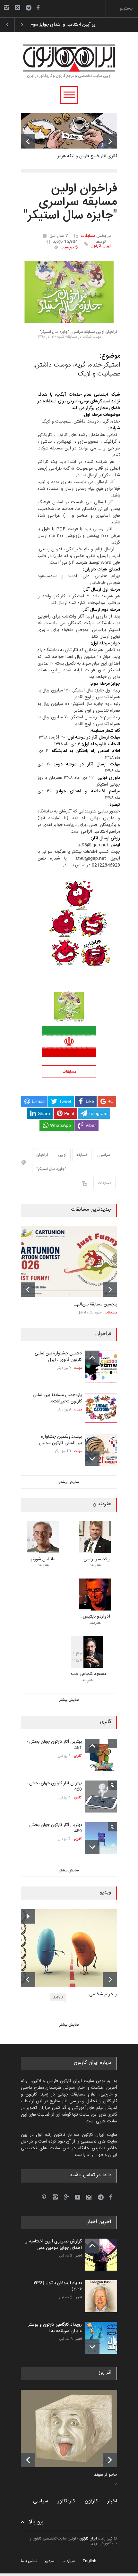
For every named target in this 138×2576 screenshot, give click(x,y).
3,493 (58, 1997)
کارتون (91, 2501)
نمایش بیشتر (69, 1482)
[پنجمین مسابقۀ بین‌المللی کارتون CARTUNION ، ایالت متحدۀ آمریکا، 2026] (69, 1262)
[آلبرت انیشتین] (74, 2428)
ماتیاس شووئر (43, 1559)
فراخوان (42, 1155)
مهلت (78, 1368)
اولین (62, 1155)
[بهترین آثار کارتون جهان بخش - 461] (101, 1755)
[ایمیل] (18, 7)
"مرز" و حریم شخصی (108, 1995)
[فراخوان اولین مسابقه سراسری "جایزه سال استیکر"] (69, 292)
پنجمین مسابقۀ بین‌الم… (96, 1304)
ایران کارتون (101, 246)
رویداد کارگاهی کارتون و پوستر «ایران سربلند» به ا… (55, 2328)
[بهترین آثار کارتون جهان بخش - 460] (101, 1797)
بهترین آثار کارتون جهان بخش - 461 (54, 1745)
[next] (110, 141)
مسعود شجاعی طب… (87, 1674)
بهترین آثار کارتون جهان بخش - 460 (54, 1787)
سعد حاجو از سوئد (110, 2475)
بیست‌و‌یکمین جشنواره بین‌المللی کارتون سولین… (59, 1440)
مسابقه (82, 1155)
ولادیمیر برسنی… (95, 1559)
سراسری (104, 1155)
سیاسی (41, 2501)
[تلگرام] (30, 8)
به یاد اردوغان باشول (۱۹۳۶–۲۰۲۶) (58, 25)
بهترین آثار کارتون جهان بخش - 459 (54, 1828)
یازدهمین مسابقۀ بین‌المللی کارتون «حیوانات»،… (57, 1398)
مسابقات (88, 236)
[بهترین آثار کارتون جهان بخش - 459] (101, 1838)
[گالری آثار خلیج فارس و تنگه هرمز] (69, 131)
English (90, 2561)
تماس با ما (29, 2561)
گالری (78, 1756)
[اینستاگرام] (6, 7)
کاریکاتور (66, 2501)
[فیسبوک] (38, 7)
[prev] (28, 141)
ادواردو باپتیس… (95, 1617)
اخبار (79, 2256)
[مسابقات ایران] (69, 1042)
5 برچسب (69, 247)
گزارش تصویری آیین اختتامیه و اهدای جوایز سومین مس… (54, 2245)
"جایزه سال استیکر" (51, 1169)
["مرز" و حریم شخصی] (74, 1948)
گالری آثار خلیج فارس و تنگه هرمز (87, 156)
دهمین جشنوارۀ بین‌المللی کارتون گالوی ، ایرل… (58, 1357)
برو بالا (36, 2522)
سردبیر (50, 2561)
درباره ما (69, 2561)
